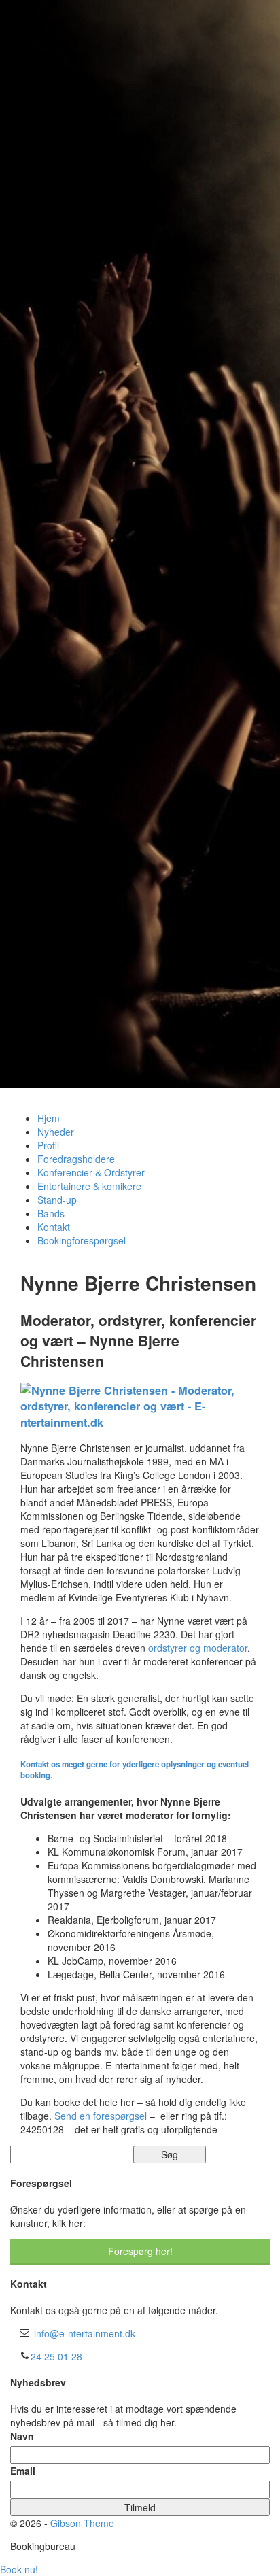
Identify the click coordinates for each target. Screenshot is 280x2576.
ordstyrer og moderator (198, 1648)
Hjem (49, 1118)
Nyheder (56, 1132)
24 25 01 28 (56, 2356)
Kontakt (54, 1227)
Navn (22, 2436)
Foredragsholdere (76, 1159)
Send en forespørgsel (101, 2116)
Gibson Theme (82, 2523)
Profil (48, 1145)
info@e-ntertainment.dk (85, 2333)
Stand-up (57, 1200)
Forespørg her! (140, 2251)
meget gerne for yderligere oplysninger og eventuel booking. (135, 1770)
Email (23, 2471)
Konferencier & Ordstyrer (91, 1172)
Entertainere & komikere (89, 1186)
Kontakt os (40, 1764)
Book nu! (19, 2569)
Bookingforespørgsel (82, 1240)
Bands (51, 1213)
